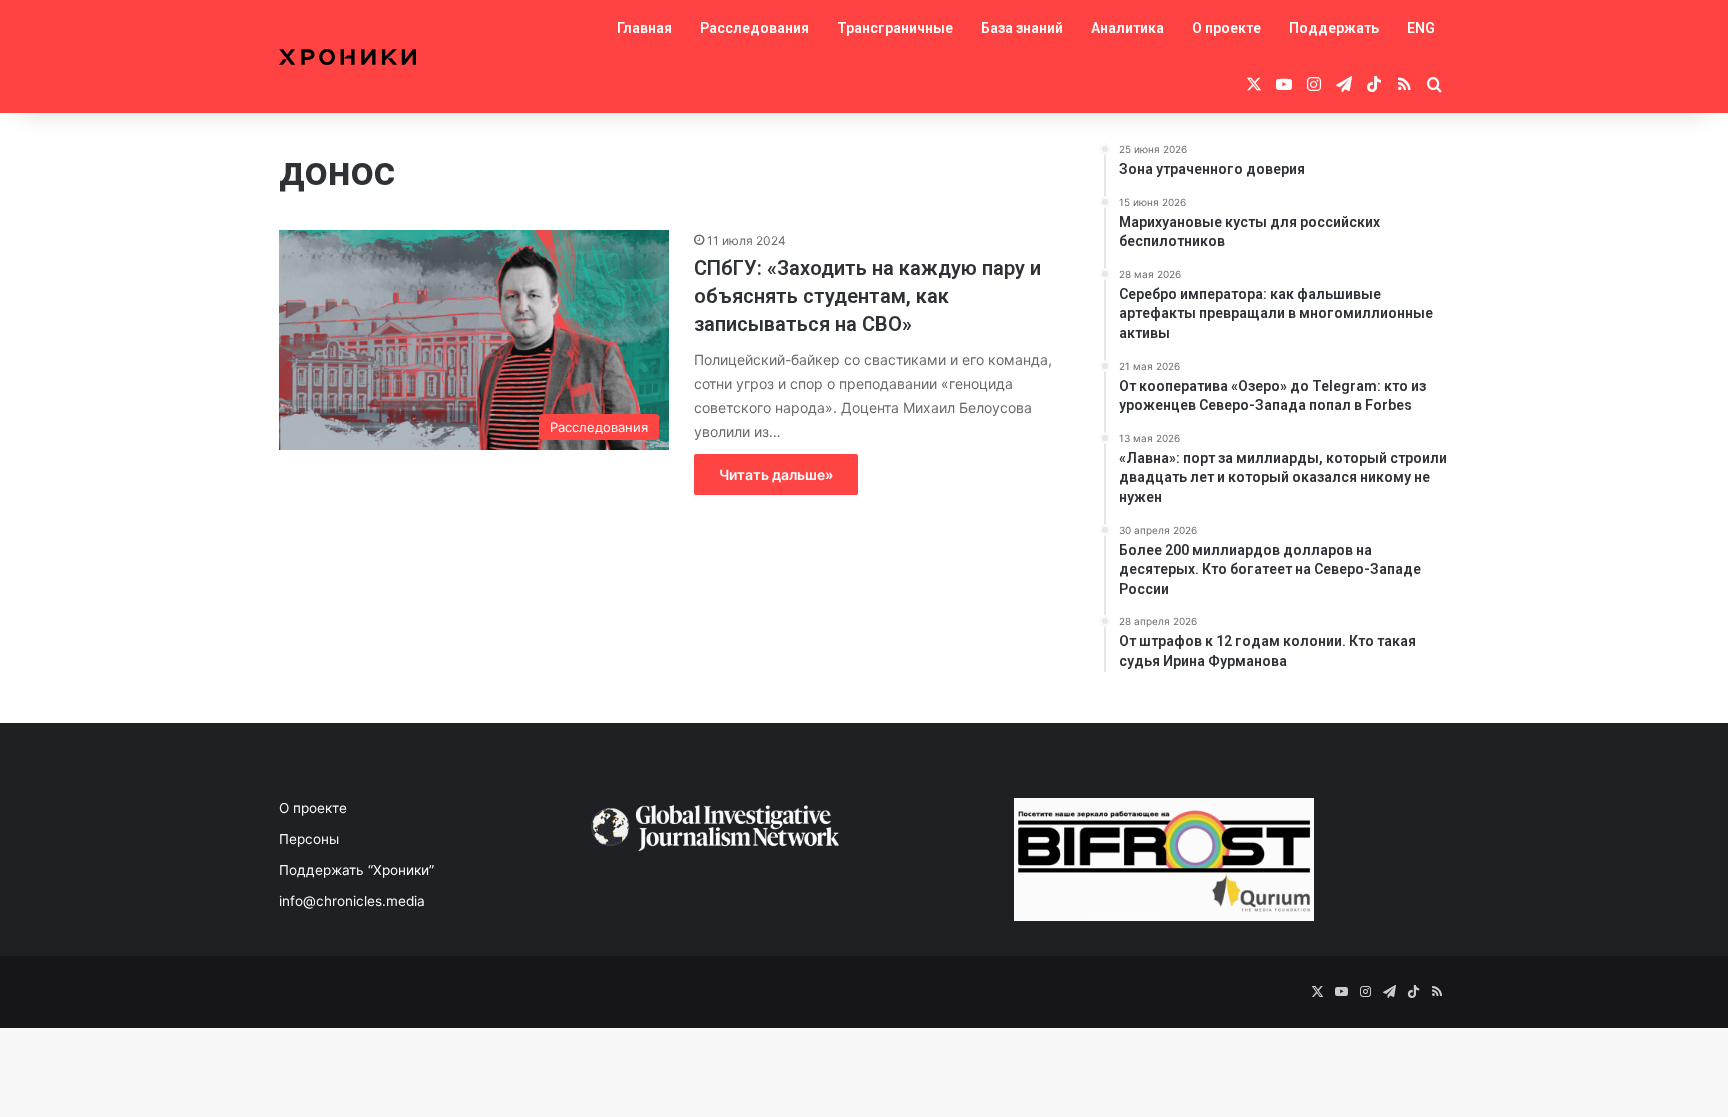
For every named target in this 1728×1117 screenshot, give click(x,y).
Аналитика (1127, 28)
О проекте (1226, 28)
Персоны (309, 839)
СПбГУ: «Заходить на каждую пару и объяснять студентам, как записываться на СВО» (867, 296)
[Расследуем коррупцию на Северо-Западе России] (347, 57)
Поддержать (1334, 28)
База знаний (1022, 28)
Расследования (754, 28)
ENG (1421, 28)
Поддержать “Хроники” (356, 870)
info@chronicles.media (352, 901)
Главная (644, 28)
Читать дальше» (776, 474)
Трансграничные (895, 28)
